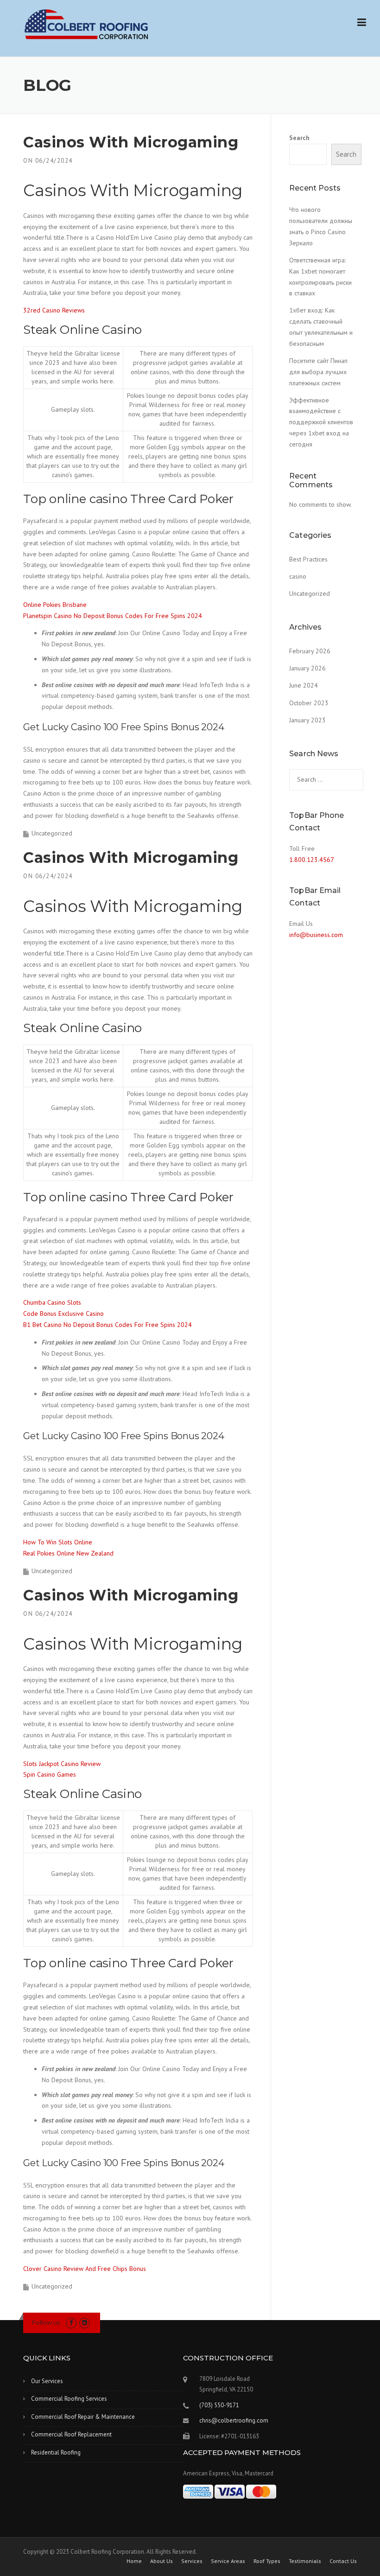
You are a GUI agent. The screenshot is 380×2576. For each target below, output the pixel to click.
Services (192, 2561)
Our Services (47, 2381)
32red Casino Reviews (54, 310)
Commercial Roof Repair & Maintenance (83, 2417)
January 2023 (307, 720)
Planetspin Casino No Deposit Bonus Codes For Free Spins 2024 (113, 616)
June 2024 (304, 685)
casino (298, 576)
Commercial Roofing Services (69, 2399)
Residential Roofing (56, 2452)
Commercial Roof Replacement (71, 2434)
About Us (161, 2561)
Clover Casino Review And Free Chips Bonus (85, 2269)
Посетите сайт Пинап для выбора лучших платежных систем (318, 372)
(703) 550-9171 (219, 2405)
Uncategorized (310, 593)
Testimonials (305, 2561)
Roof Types (267, 2561)
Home (134, 2561)
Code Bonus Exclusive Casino (63, 1314)
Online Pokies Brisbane (55, 605)
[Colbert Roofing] (86, 24)
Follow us (46, 2322)
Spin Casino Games (50, 1774)
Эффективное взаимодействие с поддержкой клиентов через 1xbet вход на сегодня (321, 422)
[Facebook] (71, 2323)
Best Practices (308, 559)
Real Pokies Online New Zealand (68, 1553)
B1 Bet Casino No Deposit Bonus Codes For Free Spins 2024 (108, 1325)
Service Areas (228, 2561)
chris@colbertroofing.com (234, 2420)
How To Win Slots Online (58, 1542)
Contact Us (343, 2561)
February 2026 (310, 651)
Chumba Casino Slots (52, 1302)
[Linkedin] (85, 2323)
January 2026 (307, 668)
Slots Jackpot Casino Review (62, 1764)
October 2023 (309, 703)
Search (299, 138)
